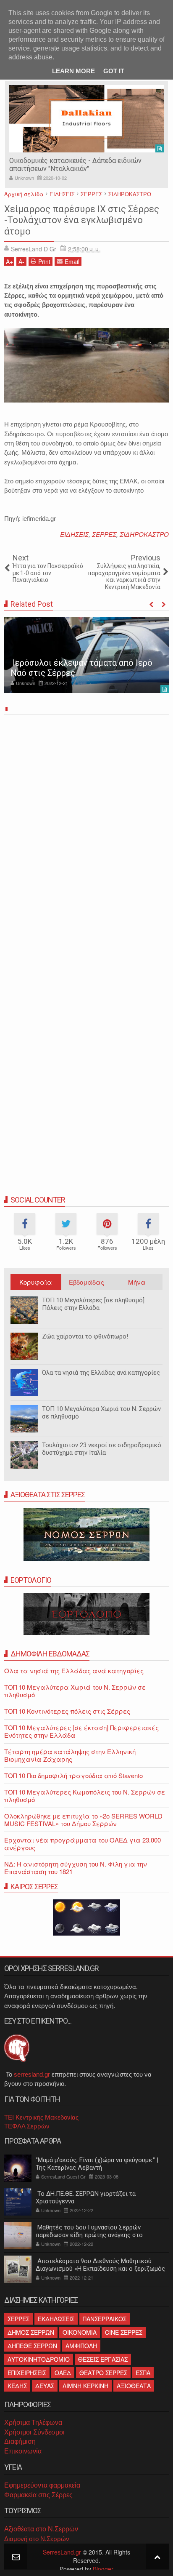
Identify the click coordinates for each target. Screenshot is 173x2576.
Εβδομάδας (86, 1282)
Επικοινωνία (23, 2451)
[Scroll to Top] (157, 2556)
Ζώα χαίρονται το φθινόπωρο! (85, 1336)
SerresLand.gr (62, 2552)
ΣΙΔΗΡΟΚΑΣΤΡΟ (144, 534)
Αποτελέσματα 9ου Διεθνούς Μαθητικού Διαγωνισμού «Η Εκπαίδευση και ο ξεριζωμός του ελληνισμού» (100, 2269)
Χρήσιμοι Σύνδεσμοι (34, 2432)
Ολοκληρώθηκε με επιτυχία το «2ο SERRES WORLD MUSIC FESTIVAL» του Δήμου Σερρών (83, 1820)
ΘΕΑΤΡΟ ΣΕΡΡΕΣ (103, 2373)
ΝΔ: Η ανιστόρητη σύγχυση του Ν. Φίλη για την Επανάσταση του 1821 (76, 1868)
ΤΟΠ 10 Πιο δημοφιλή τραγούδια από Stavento (73, 1775)
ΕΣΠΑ (143, 2373)
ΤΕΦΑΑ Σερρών (27, 2126)
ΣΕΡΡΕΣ (104, 534)
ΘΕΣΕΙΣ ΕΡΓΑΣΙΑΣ (103, 2359)
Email (72, 261)
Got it (114, 71)
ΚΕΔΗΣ (17, 2386)
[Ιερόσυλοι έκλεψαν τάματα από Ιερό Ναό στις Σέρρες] (86, 655)
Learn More (73, 71)
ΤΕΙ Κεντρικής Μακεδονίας (41, 2117)
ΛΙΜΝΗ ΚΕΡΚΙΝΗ (85, 2386)
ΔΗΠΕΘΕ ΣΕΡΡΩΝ (32, 2346)
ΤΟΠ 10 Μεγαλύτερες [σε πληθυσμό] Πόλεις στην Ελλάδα (93, 1304)
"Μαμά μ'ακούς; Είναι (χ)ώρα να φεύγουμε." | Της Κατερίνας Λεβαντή (97, 2164)
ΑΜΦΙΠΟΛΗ (81, 2346)
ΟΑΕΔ (63, 2373)
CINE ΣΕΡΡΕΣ (124, 2332)
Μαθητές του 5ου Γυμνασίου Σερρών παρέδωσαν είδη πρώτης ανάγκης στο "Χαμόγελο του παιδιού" (89, 2235)
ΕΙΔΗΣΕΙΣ (74, 534)
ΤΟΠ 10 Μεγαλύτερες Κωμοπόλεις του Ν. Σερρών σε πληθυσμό (85, 1796)
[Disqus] (86, 836)
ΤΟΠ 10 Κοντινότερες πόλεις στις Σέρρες (67, 1711)
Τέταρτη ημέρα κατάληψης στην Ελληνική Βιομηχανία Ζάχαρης (70, 1755)
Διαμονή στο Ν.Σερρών (37, 2539)
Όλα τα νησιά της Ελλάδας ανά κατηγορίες (101, 1373)
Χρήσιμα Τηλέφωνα (33, 2423)
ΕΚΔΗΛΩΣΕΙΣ (56, 2319)
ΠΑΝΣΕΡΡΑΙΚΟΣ (105, 2319)
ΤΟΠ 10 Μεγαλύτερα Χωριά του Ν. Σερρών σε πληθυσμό (101, 1413)
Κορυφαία (36, 1282)
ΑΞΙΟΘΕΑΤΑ (134, 2386)
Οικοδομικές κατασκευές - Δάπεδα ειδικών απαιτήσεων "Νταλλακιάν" (75, 165)
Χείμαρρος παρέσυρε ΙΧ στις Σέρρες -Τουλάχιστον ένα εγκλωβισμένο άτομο (82, 220)
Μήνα (137, 1282)
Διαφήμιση (20, 2441)
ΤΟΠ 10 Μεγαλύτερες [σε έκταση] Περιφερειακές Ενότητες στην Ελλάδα (81, 1731)
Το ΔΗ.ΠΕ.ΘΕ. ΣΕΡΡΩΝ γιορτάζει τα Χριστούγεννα (86, 2197)
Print (44, 261)
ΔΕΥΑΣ (45, 2386)
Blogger (103, 2569)
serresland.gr (32, 2074)
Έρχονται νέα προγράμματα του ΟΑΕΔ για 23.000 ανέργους (83, 1844)
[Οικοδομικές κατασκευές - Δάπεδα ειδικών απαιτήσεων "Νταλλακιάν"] (86, 119)
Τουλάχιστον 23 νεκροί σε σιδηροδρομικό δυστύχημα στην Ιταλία (102, 1449)
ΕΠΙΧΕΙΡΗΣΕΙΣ (27, 2373)
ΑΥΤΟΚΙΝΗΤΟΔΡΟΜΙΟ (39, 2359)
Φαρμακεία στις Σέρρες (38, 2495)
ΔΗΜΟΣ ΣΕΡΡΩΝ (31, 2332)
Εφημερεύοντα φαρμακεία (42, 2485)
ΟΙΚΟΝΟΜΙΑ (80, 2332)
